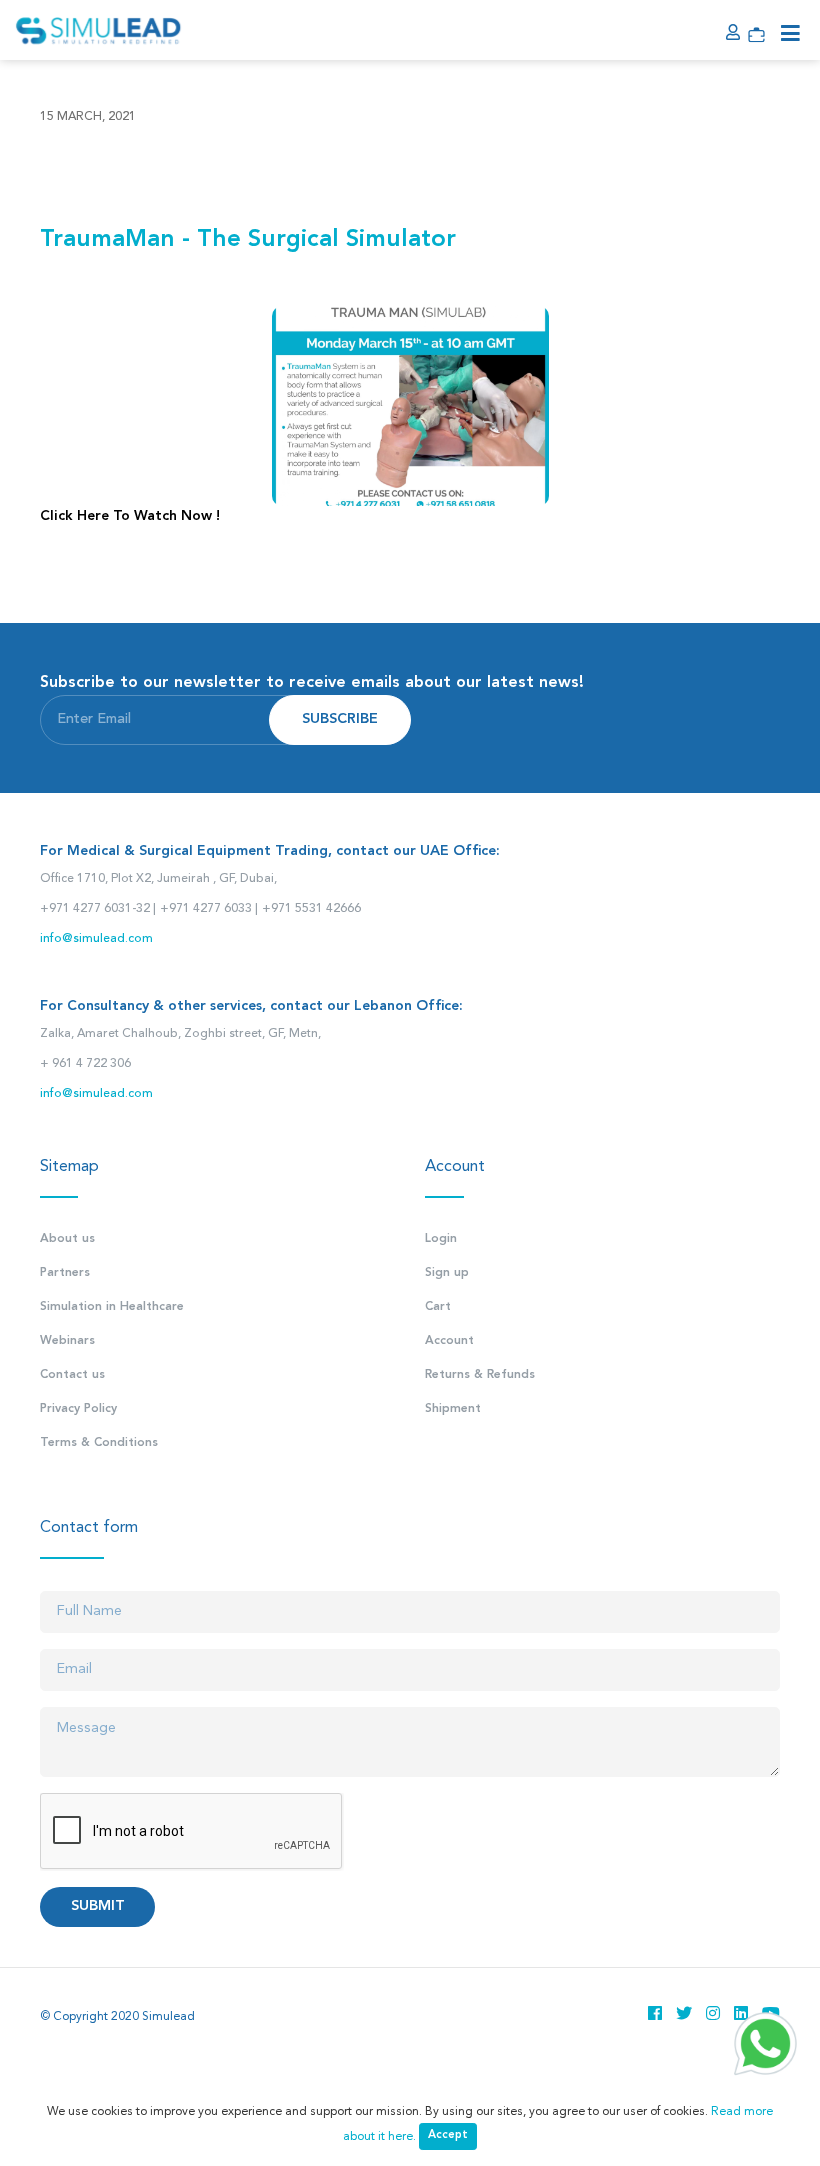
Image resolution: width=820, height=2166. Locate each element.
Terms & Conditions (99, 1443)
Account (449, 1341)
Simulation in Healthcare (112, 1307)
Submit (98, 1906)
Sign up (447, 1273)
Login (441, 1239)
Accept (448, 2135)
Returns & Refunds (480, 1375)
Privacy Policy (78, 1409)
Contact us (72, 1375)
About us (67, 1239)
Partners (65, 1273)
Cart (438, 1307)
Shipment (453, 1409)
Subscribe (340, 719)
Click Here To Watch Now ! (130, 516)
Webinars (67, 1341)
